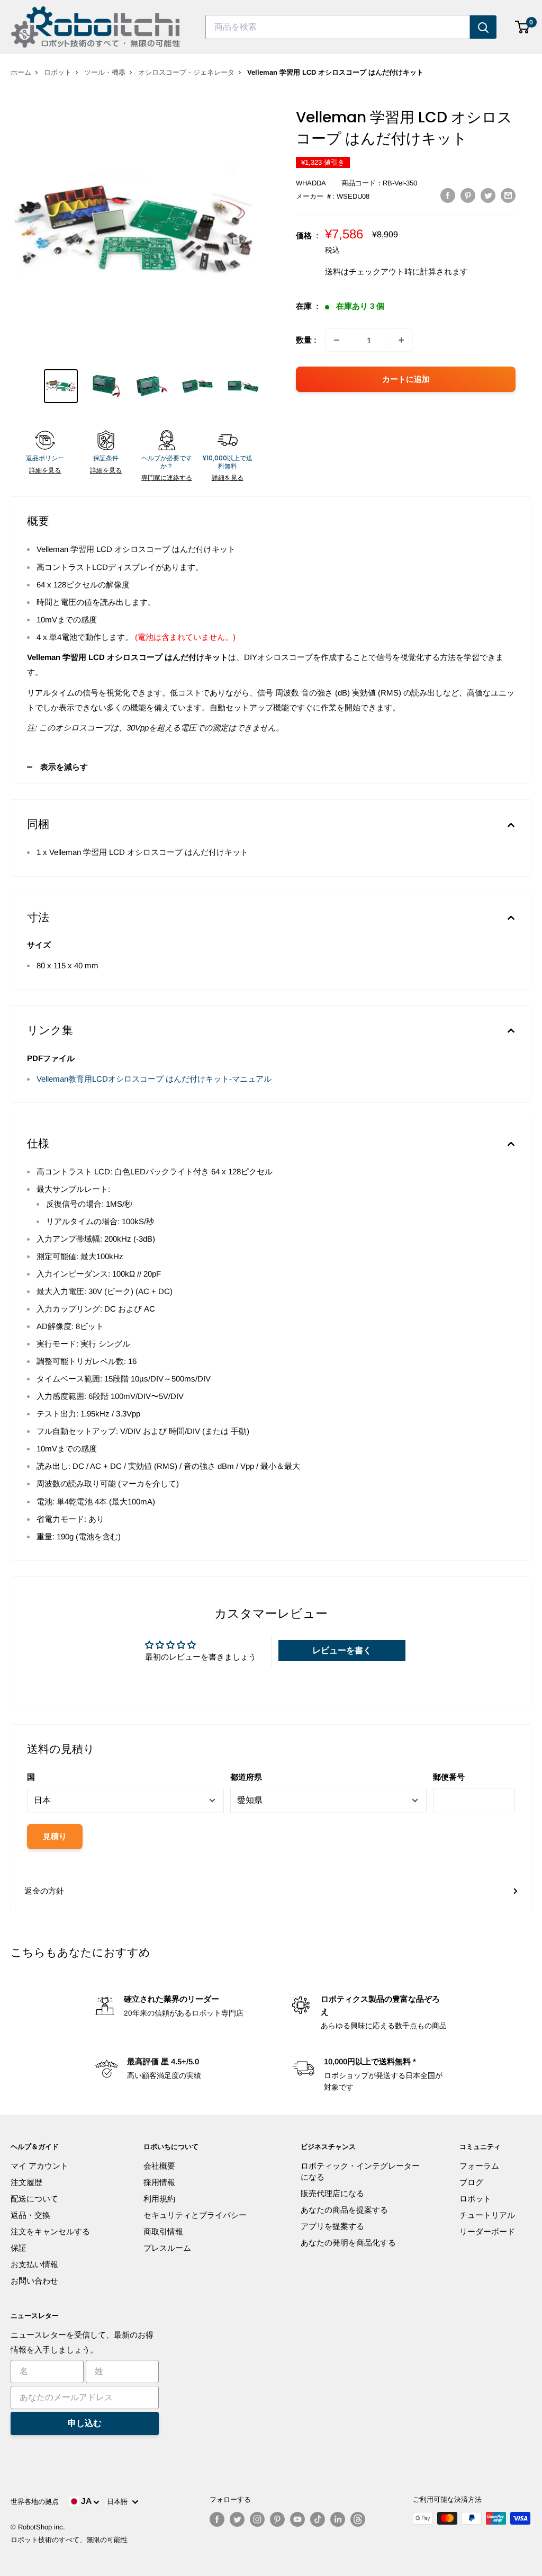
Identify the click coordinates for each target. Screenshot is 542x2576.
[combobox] (338, 27)
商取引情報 (163, 2231)
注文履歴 (26, 2182)
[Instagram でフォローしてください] (257, 2519)
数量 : (306, 340)
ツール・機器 (105, 72)
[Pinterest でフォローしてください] (277, 2519)
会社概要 (159, 2166)
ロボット (58, 72)
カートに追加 (406, 379)
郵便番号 (449, 1777)
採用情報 (159, 2182)
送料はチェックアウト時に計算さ (385, 271)
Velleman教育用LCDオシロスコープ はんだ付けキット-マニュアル (154, 1079)
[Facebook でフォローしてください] (217, 2519)
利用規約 (159, 2199)
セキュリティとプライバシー (195, 2215)
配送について (34, 2199)
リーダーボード (487, 2231)
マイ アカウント (39, 2166)
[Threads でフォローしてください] (358, 2519)
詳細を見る (45, 470)
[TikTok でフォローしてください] (318, 2519)
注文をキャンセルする (50, 2231)
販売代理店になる (332, 2193)
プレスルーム (167, 2248)
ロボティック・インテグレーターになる (360, 2171)
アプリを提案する (332, 2226)
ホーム (21, 72)
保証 (19, 2248)
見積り (55, 1836)
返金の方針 (44, 1891)
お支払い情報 (34, 2264)
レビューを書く (342, 1650)
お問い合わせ (34, 2281)
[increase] (401, 340)
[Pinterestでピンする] (468, 195)
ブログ (471, 2182)
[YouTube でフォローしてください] (297, 2519)
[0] (523, 27)
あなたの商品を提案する (344, 2210)
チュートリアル (487, 2215)
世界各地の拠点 (35, 2502)
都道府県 (246, 1777)
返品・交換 (30, 2215)
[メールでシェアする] (508, 195)
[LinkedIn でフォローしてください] (338, 2519)
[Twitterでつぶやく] (488, 195)
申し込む (85, 2423)
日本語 (119, 2502)
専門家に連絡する (167, 478)
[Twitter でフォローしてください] (237, 2519)
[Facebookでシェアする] (448, 195)
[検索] (483, 27)
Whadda (311, 183)
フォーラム (479, 2166)
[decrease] (337, 340)
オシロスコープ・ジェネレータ (186, 72)
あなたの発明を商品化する (348, 2243)
